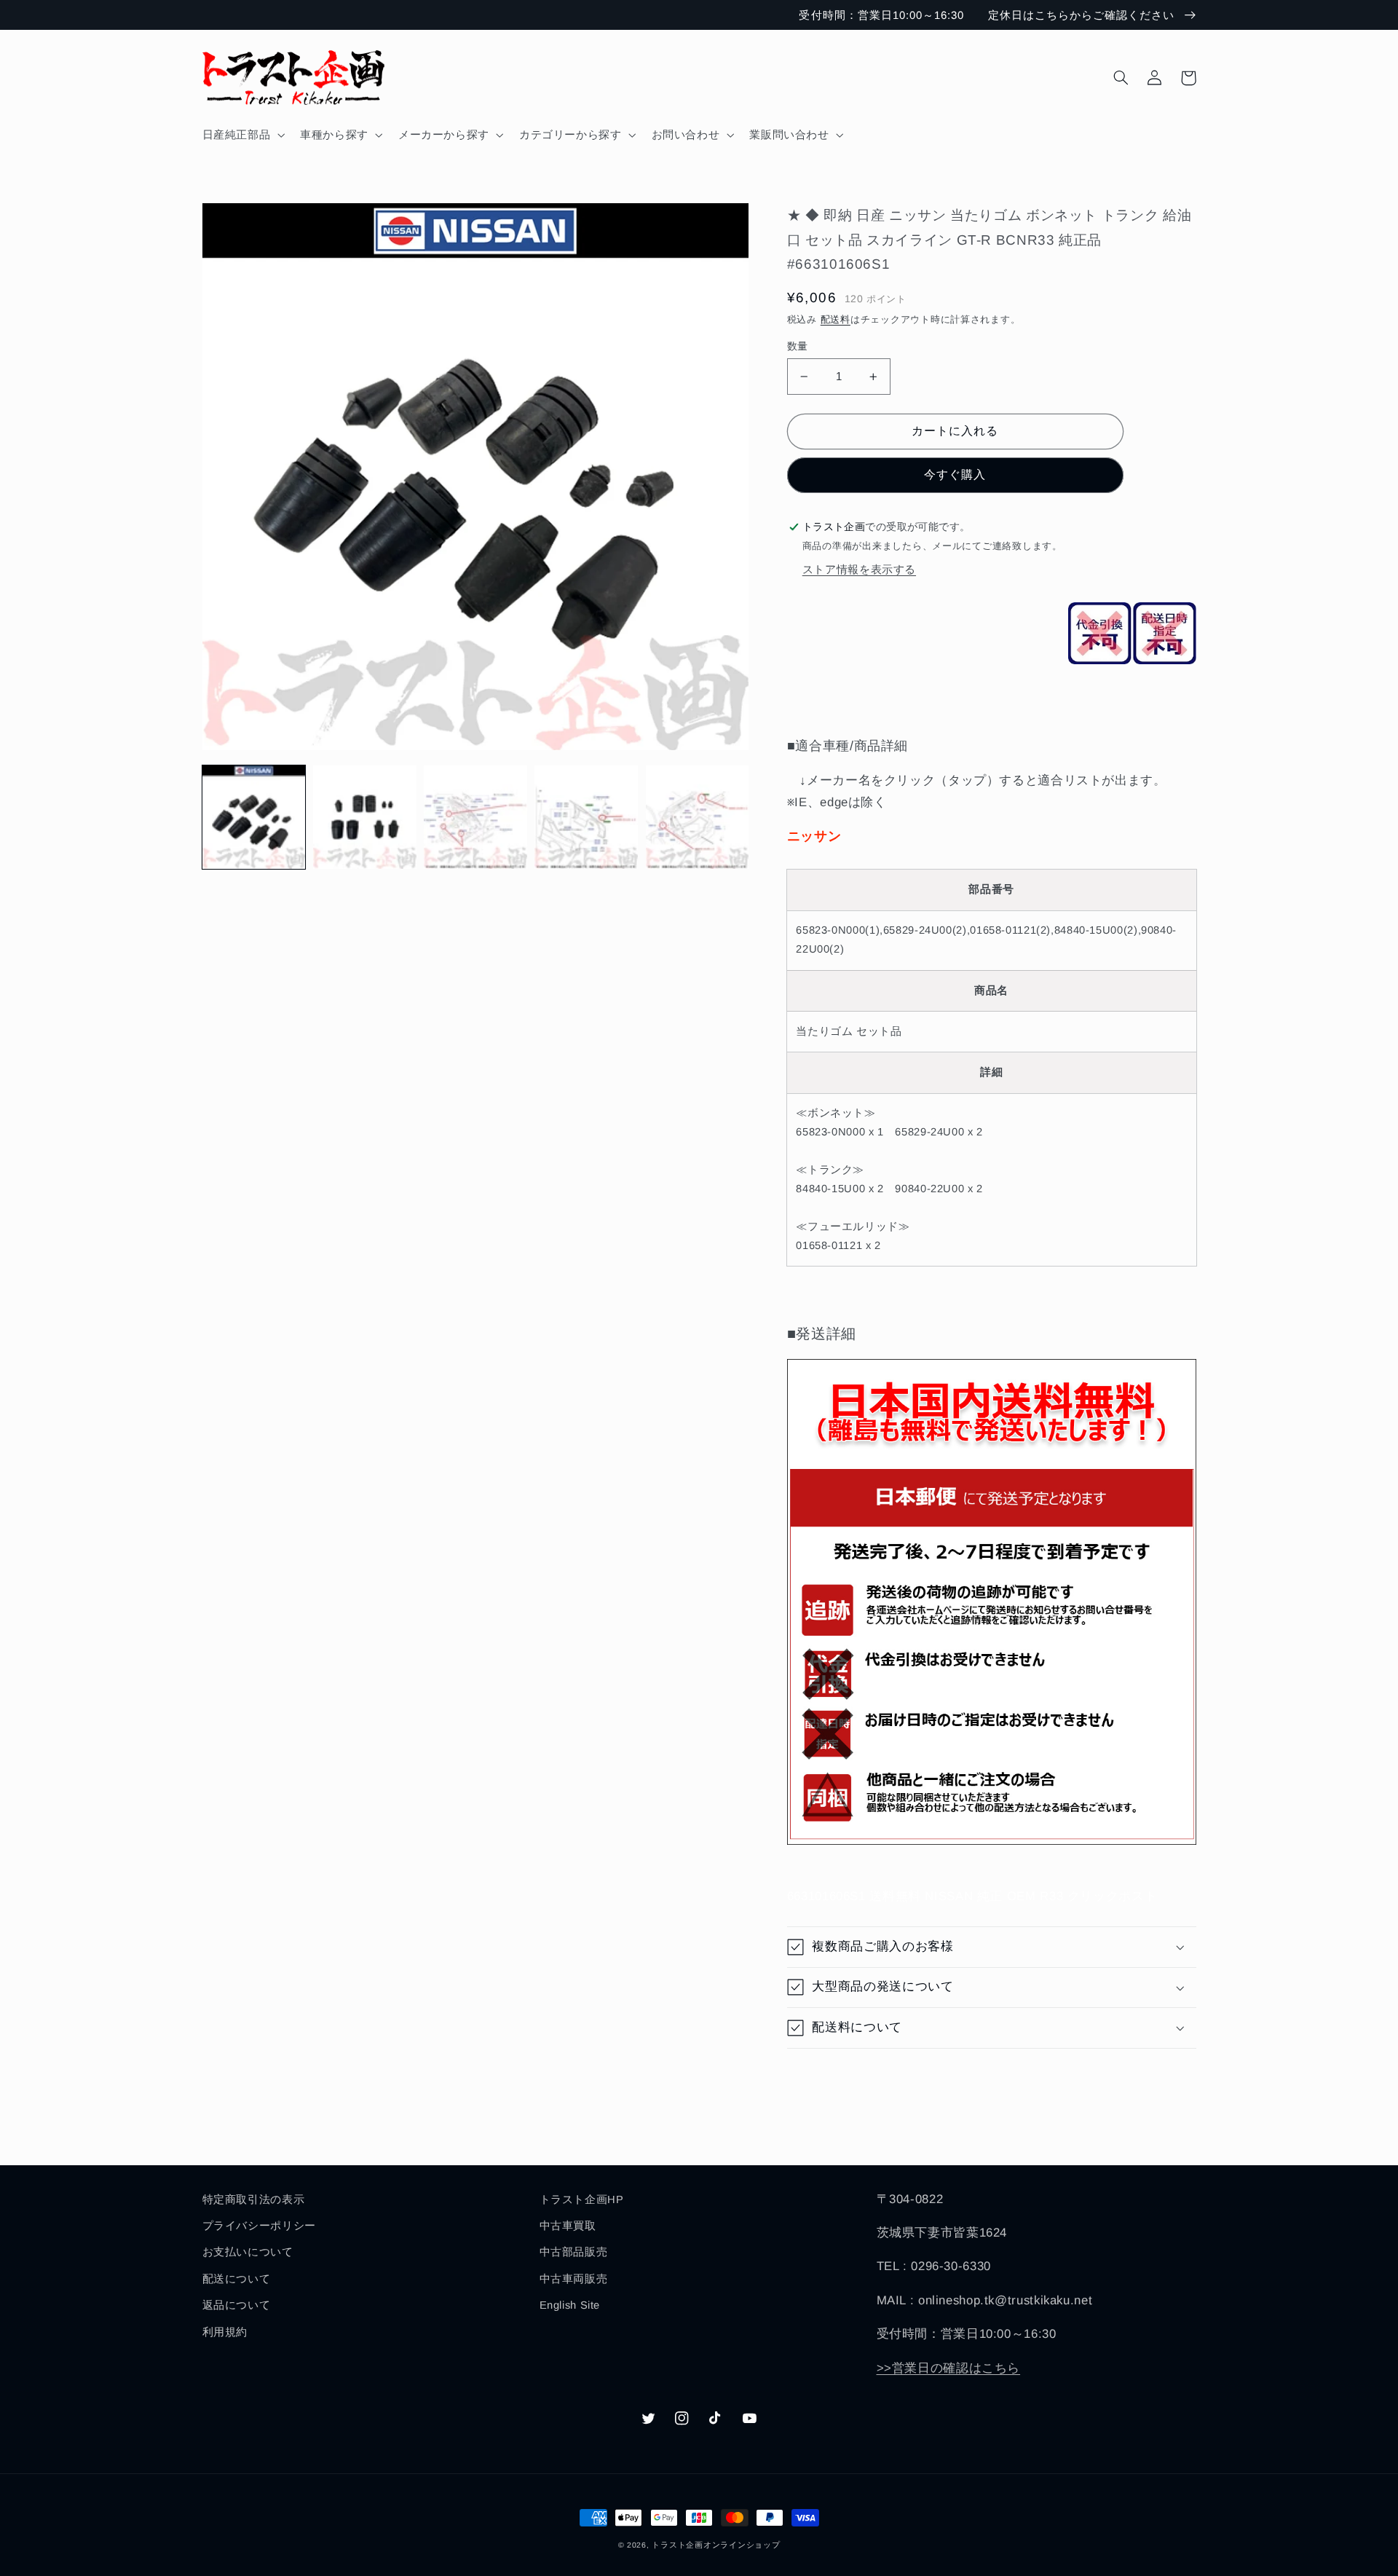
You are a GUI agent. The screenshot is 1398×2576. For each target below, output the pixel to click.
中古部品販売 (574, 2252)
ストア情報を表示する (859, 570)
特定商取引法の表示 (254, 2199)
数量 (798, 346)
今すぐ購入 (955, 474)
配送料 (836, 320)
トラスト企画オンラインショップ (716, 2545)
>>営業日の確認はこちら (949, 2368)
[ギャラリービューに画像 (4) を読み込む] (586, 817)
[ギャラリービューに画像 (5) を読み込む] (698, 817)
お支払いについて (248, 2252)
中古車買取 (568, 2226)
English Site (570, 2305)
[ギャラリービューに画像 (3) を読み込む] (475, 817)
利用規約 (225, 2332)
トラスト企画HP (582, 2199)
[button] (242, 135)
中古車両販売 (574, 2279)
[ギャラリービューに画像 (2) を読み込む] (365, 817)
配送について (237, 2279)
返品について (237, 2305)
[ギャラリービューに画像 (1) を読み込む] (254, 817)
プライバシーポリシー (259, 2226)
